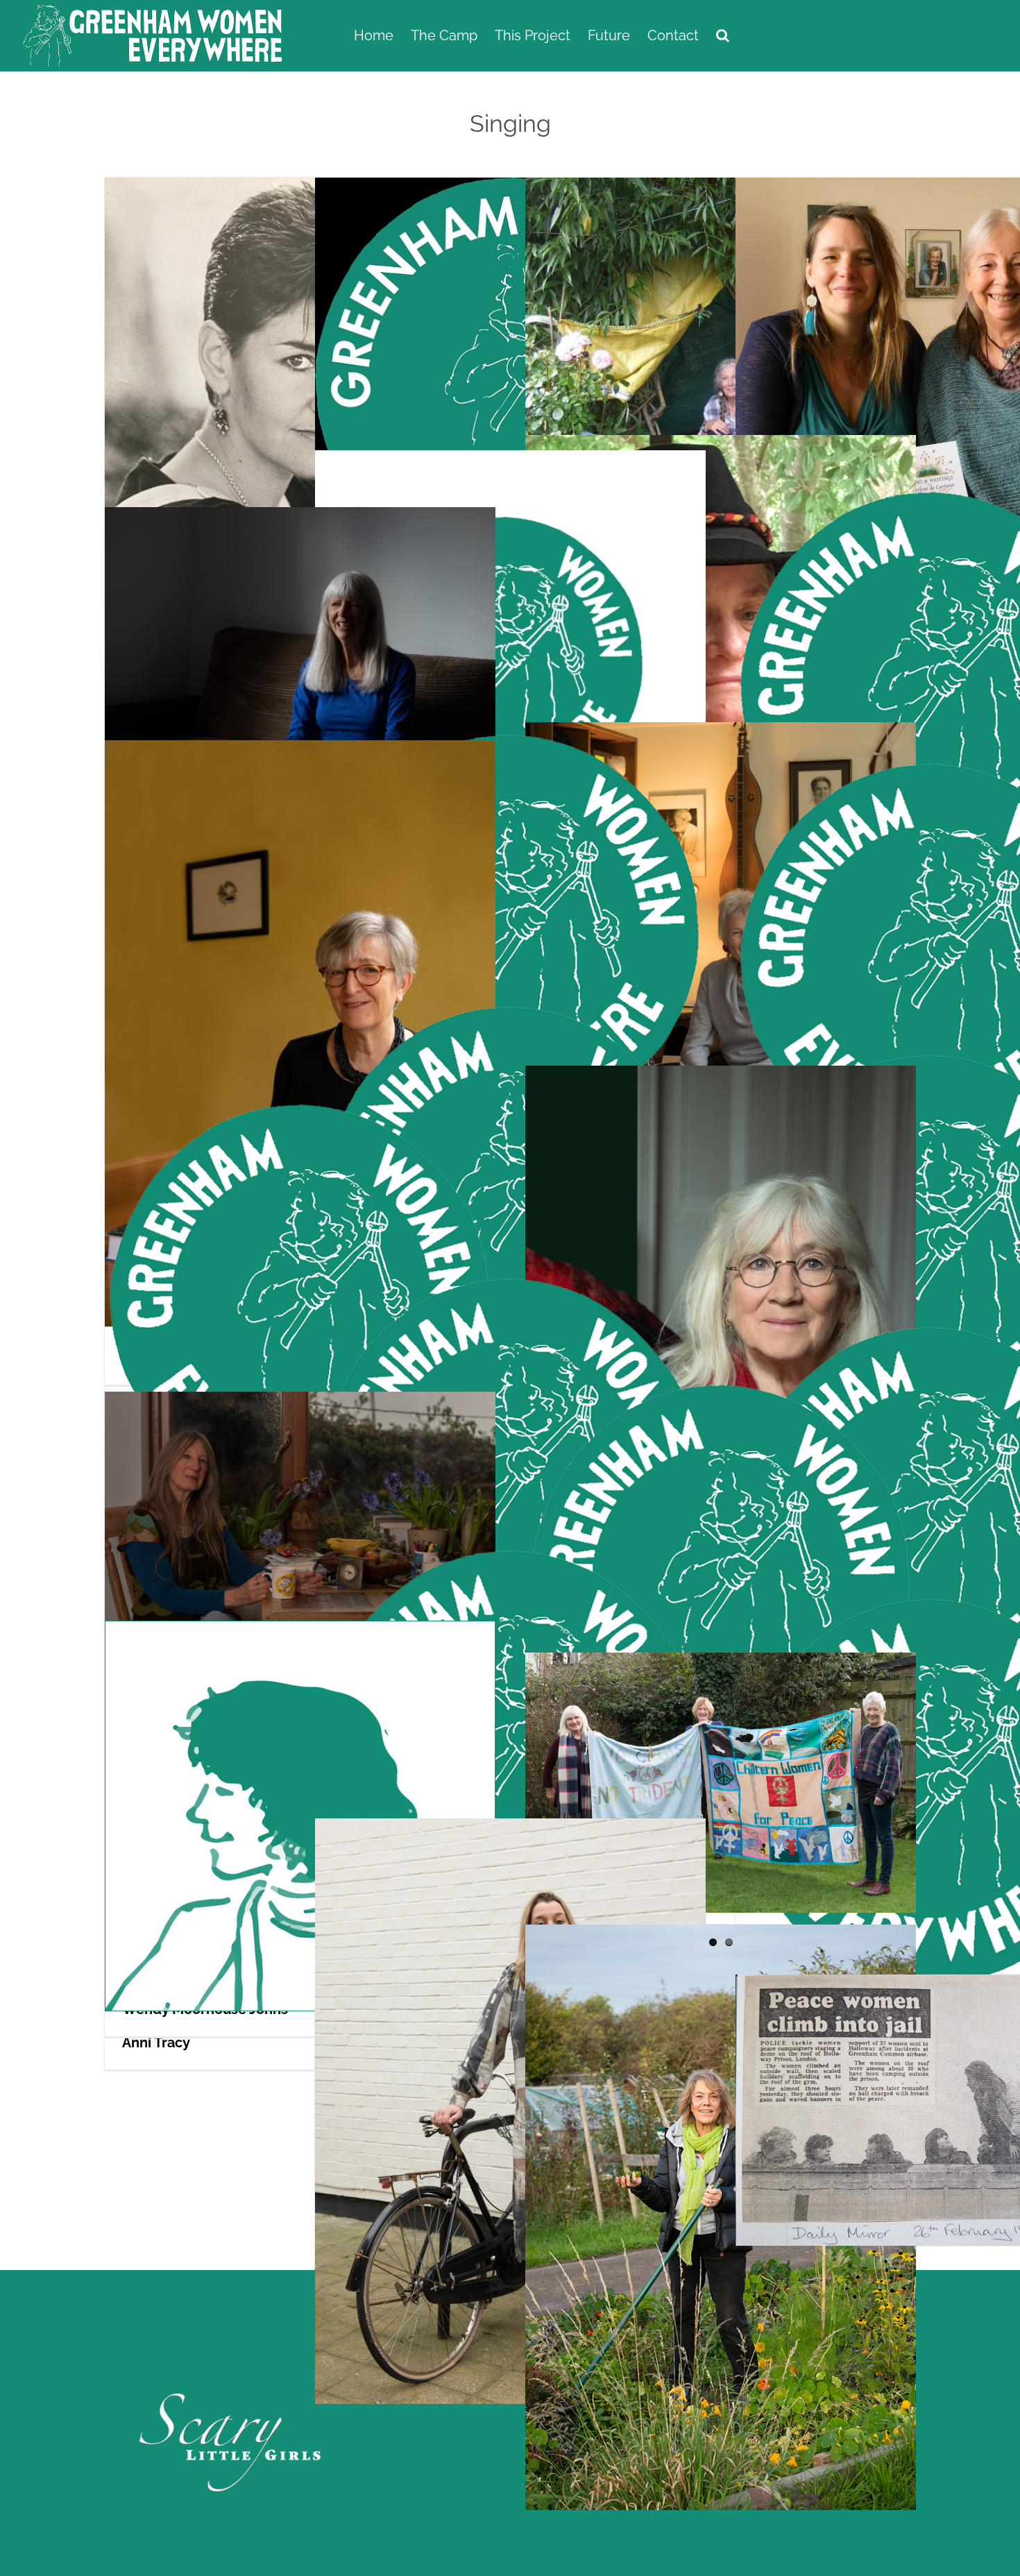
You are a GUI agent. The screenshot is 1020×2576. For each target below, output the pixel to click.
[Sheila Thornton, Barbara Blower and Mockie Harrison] (721, 1809)
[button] (723, 36)
